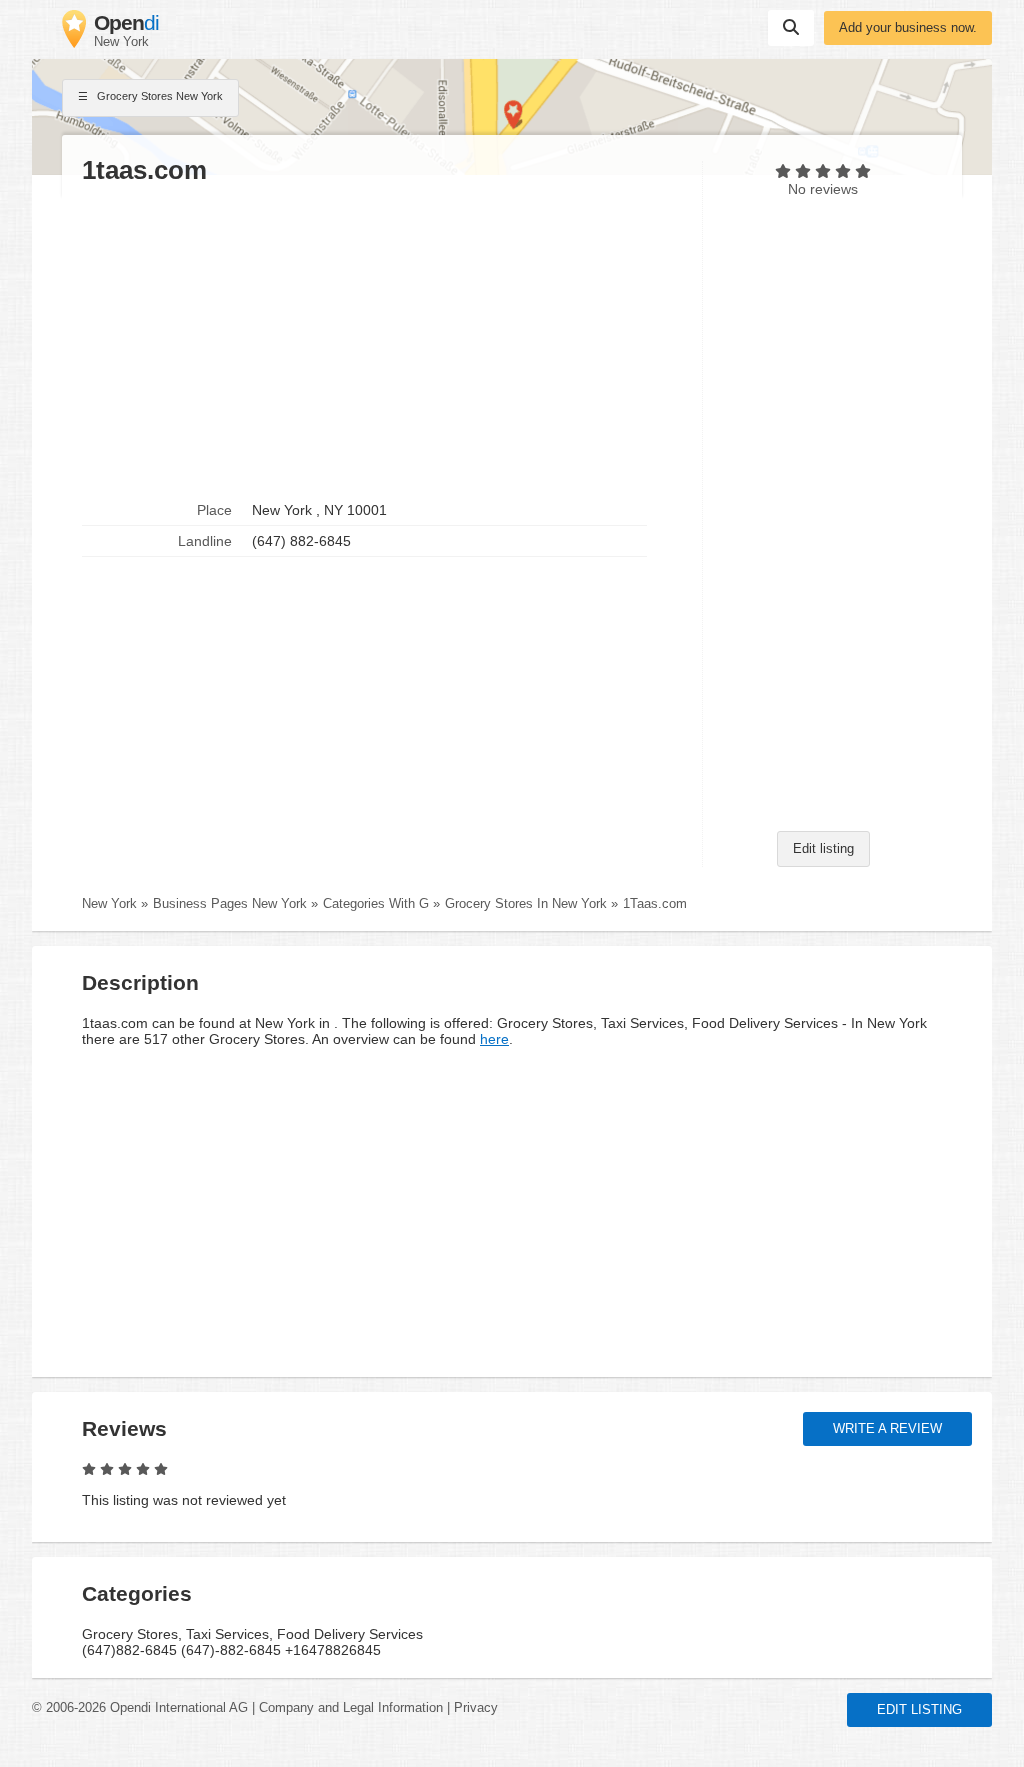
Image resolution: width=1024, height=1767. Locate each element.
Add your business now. (908, 28)
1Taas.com (655, 904)
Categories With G (376, 904)
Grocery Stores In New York (526, 904)
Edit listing (823, 849)
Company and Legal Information (351, 1708)
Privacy (476, 1708)
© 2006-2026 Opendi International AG (140, 1708)
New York (109, 904)
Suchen (791, 28)
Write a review (887, 1429)
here (494, 1039)
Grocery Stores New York (158, 96)
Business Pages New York (230, 904)
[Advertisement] (382, 341)
